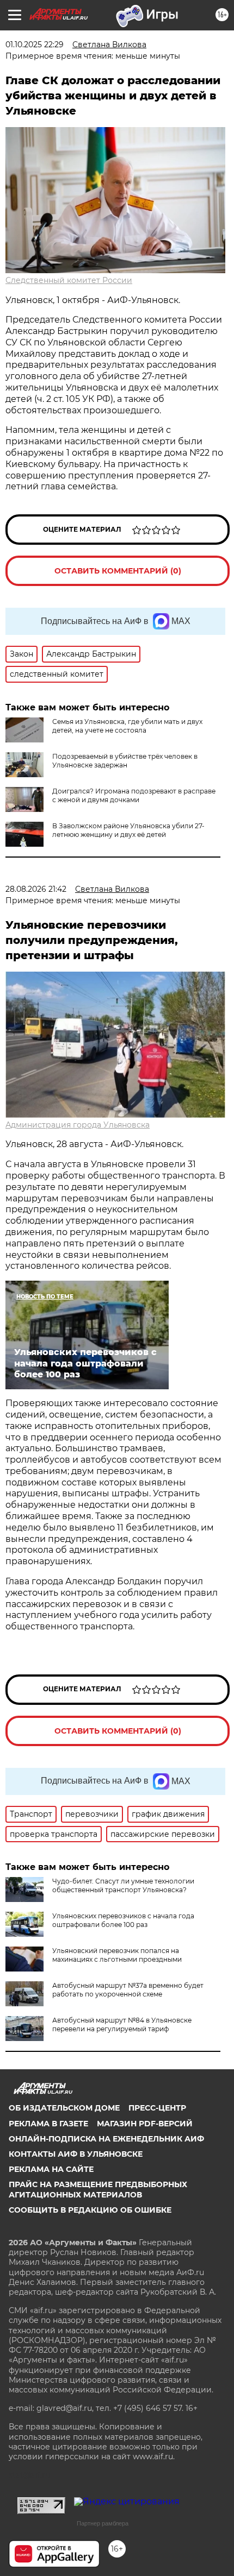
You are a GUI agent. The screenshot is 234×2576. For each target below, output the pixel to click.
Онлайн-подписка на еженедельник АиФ (106, 2139)
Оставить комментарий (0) (118, 571)
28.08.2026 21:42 (36, 889)
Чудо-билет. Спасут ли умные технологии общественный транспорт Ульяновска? (123, 1885)
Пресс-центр (157, 2108)
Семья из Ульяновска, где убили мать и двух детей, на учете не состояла (127, 726)
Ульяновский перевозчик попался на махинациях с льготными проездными (117, 1955)
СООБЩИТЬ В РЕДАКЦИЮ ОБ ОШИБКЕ (90, 2210)
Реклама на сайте (51, 2169)
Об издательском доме (64, 2108)
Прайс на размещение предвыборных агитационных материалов (98, 2189)
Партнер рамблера (103, 2523)
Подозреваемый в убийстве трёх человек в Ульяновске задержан (125, 761)
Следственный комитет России (69, 280)
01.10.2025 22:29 (35, 45)
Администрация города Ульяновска (78, 1125)
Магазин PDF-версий (145, 2124)
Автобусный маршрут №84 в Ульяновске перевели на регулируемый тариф (122, 2024)
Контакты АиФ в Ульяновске (76, 2154)
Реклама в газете (48, 2124)
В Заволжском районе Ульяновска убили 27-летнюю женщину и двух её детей (128, 830)
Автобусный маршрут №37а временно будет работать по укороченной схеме (128, 1990)
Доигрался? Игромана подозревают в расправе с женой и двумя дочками (134, 795)
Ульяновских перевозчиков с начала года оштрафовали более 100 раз (123, 1920)
